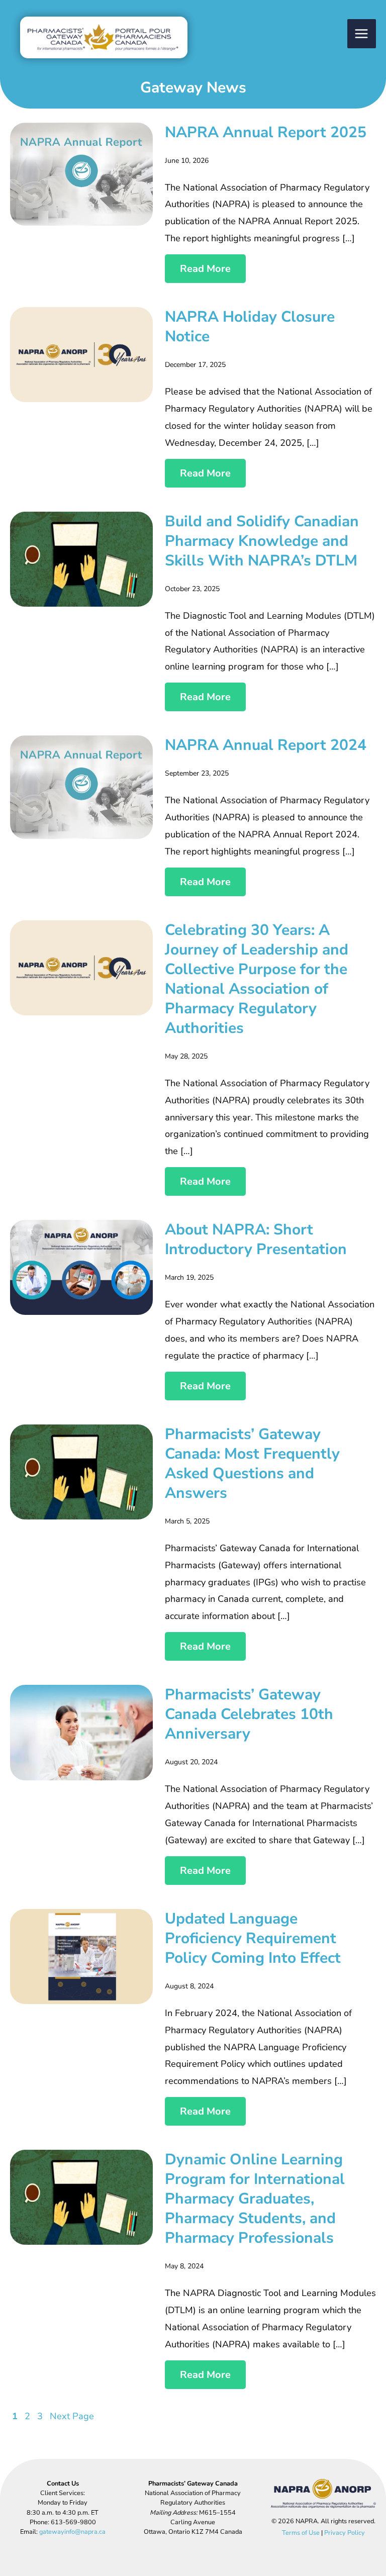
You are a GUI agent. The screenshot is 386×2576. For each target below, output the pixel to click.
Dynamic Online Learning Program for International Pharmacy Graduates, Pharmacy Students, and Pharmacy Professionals (255, 2199)
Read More (205, 269)
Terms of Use (301, 2533)
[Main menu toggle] (362, 33)
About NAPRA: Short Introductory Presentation (256, 1239)
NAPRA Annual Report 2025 (266, 132)
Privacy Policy (345, 2533)
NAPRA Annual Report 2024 (266, 745)
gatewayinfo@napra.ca (72, 2532)
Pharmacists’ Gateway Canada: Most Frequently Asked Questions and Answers (252, 1464)
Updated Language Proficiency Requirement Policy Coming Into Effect (253, 1938)
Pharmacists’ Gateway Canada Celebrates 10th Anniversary (249, 1714)
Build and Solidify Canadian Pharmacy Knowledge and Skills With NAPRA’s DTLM (262, 541)
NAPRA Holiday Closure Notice (250, 327)
